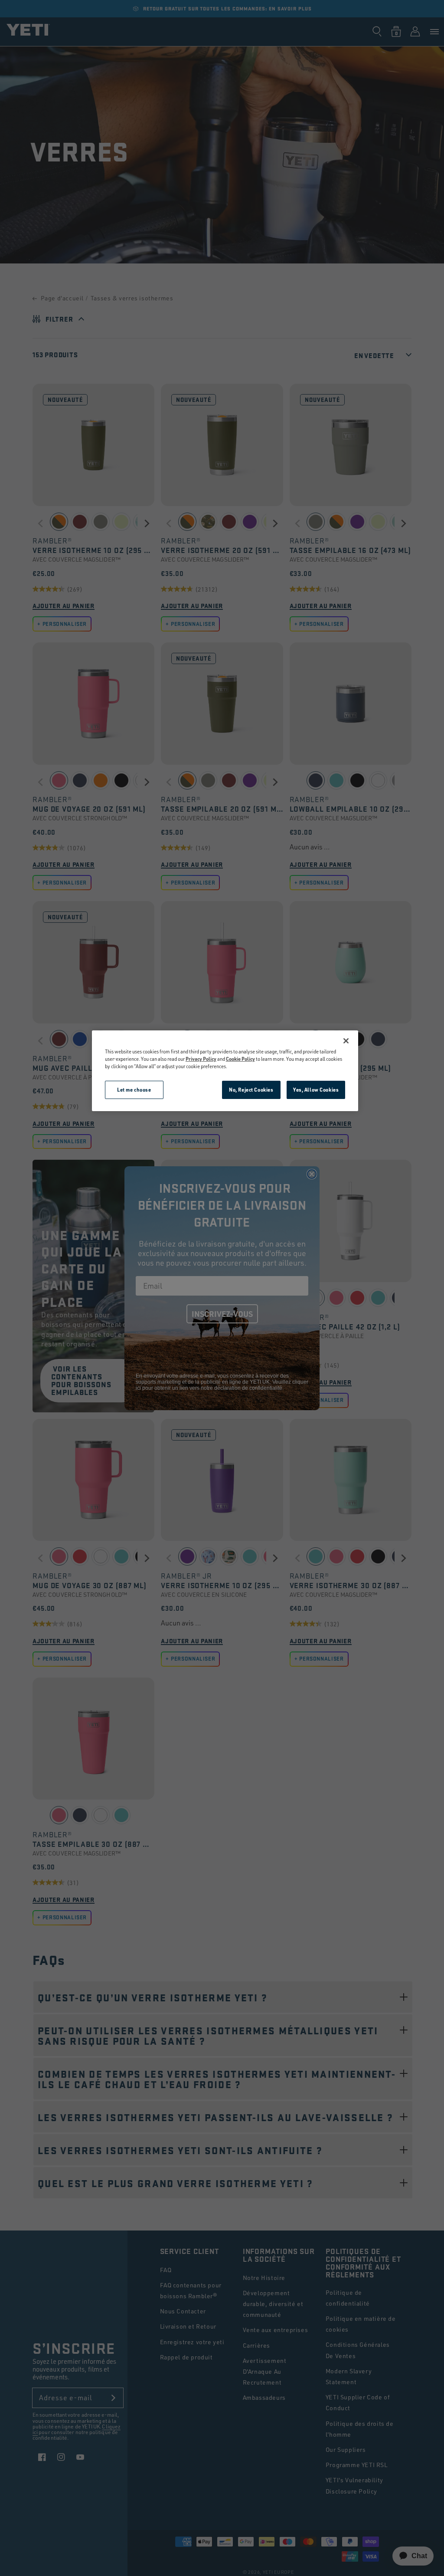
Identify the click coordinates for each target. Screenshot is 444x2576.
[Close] (346, 1041)
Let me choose (134, 1090)
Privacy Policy (201, 1059)
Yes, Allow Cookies (316, 1090)
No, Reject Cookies (251, 1090)
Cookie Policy (240, 1059)
